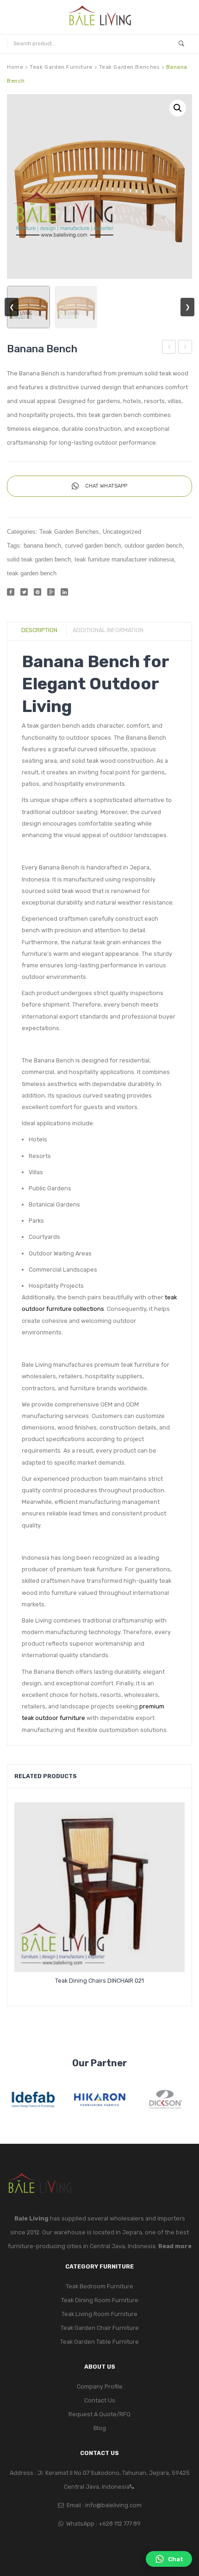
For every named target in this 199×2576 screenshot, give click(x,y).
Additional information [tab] (108, 630)
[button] (178, 108)
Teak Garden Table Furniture (99, 2342)
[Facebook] (11, 592)
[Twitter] (24, 592)
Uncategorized (122, 532)
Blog (100, 2428)
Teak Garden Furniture (61, 67)
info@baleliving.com (113, 2505)
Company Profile (100, 2386)
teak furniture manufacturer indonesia (124, 560)
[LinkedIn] (64, 592)
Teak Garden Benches (129, 67)
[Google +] (51, 592)
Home (15, 67)
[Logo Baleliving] (99, 17)
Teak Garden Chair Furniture (100, 2328)
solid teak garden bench (39, 560)
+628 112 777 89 (120, 2524)
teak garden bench (32, 573)
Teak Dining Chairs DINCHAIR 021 (99, 1981)
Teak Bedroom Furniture (99, 2286)
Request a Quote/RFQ (99, 2414)
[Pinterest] (37, 592)
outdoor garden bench (153, 546)
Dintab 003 (169, 348)
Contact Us (100, 2400)
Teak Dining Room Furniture (100, 2300)
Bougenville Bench (185, 348)
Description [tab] (39, 630)
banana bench (42, 546)
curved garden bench (93, 546)
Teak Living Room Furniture (99, 2314)
